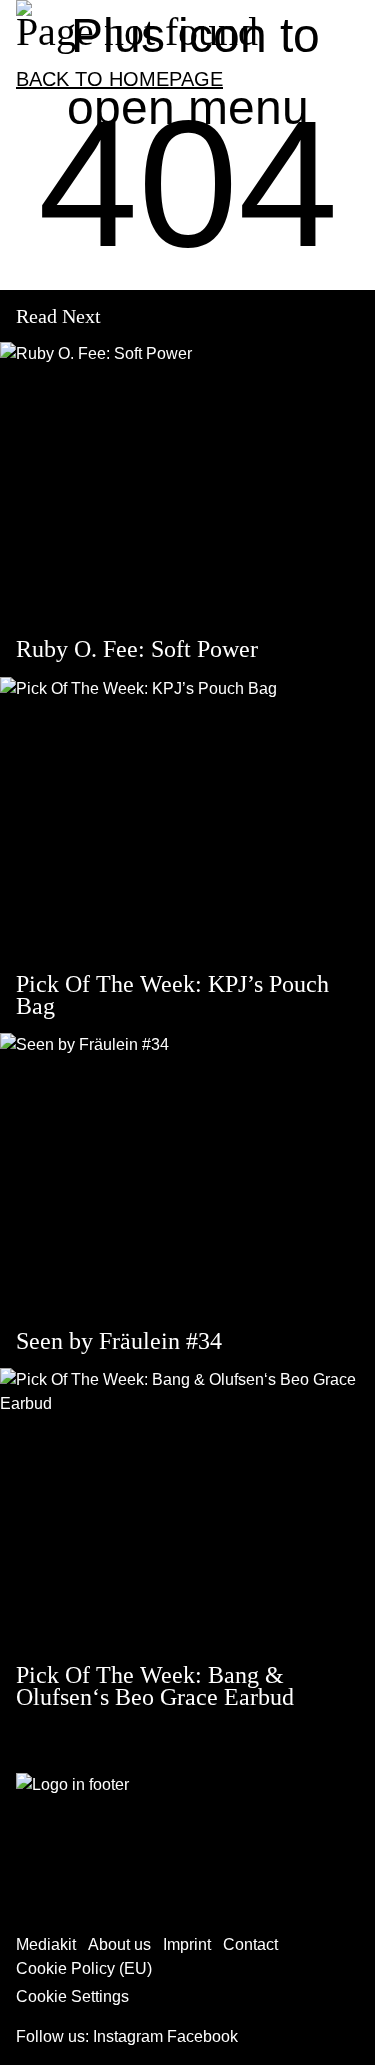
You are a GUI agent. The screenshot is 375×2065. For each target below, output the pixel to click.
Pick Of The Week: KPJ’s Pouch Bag (172, 995)
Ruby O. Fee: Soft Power (137, 649)
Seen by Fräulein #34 (119, 1341)
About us (119, 1944)
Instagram (128, 2036)
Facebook (202, 2036)
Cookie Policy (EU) (84, 1968)
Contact (250, 1944)
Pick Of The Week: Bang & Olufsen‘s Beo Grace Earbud (155, 1686)
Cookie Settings (72, 1996)
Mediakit (46, 1944)
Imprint (187, 1944)
